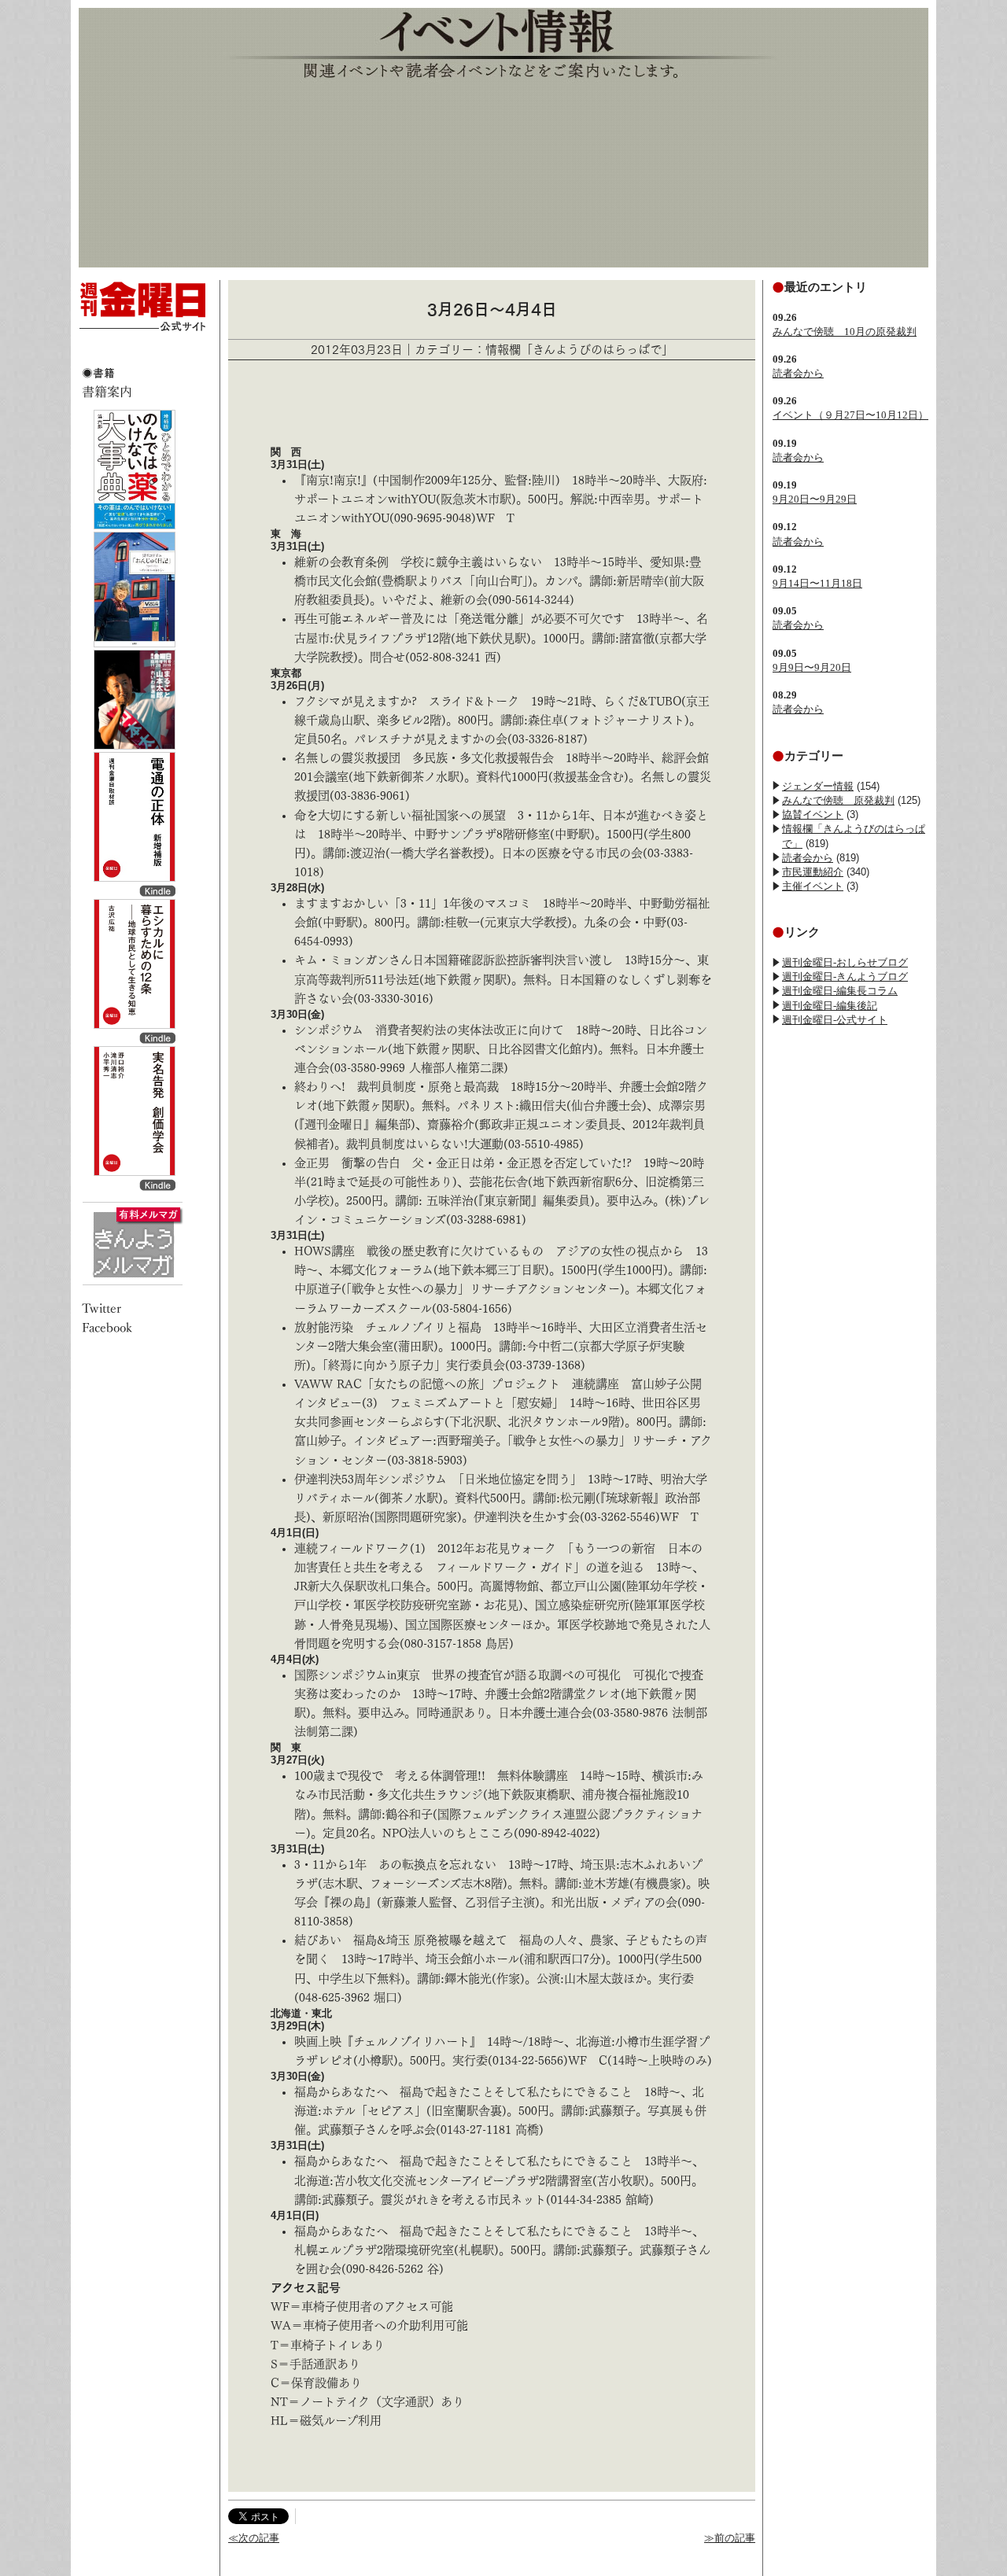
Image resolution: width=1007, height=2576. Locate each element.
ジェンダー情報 (818, 786)
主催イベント (813, 886)
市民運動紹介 (813, 872)
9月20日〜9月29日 (815, 499)
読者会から (798, 373)
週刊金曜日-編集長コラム (840, 991)
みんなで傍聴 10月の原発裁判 (845, 332)
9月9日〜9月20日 (812, 667)
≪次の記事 (254, 2538)
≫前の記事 (730, 2538)
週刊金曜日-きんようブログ (845, 977)
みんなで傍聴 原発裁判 (838, 800)
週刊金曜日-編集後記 (830, 1006)
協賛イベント (813, 814)
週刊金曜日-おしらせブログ (845, 962)
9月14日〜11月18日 (817, 583)
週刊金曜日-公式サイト (835, 1020)
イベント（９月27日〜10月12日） (850, 415)
